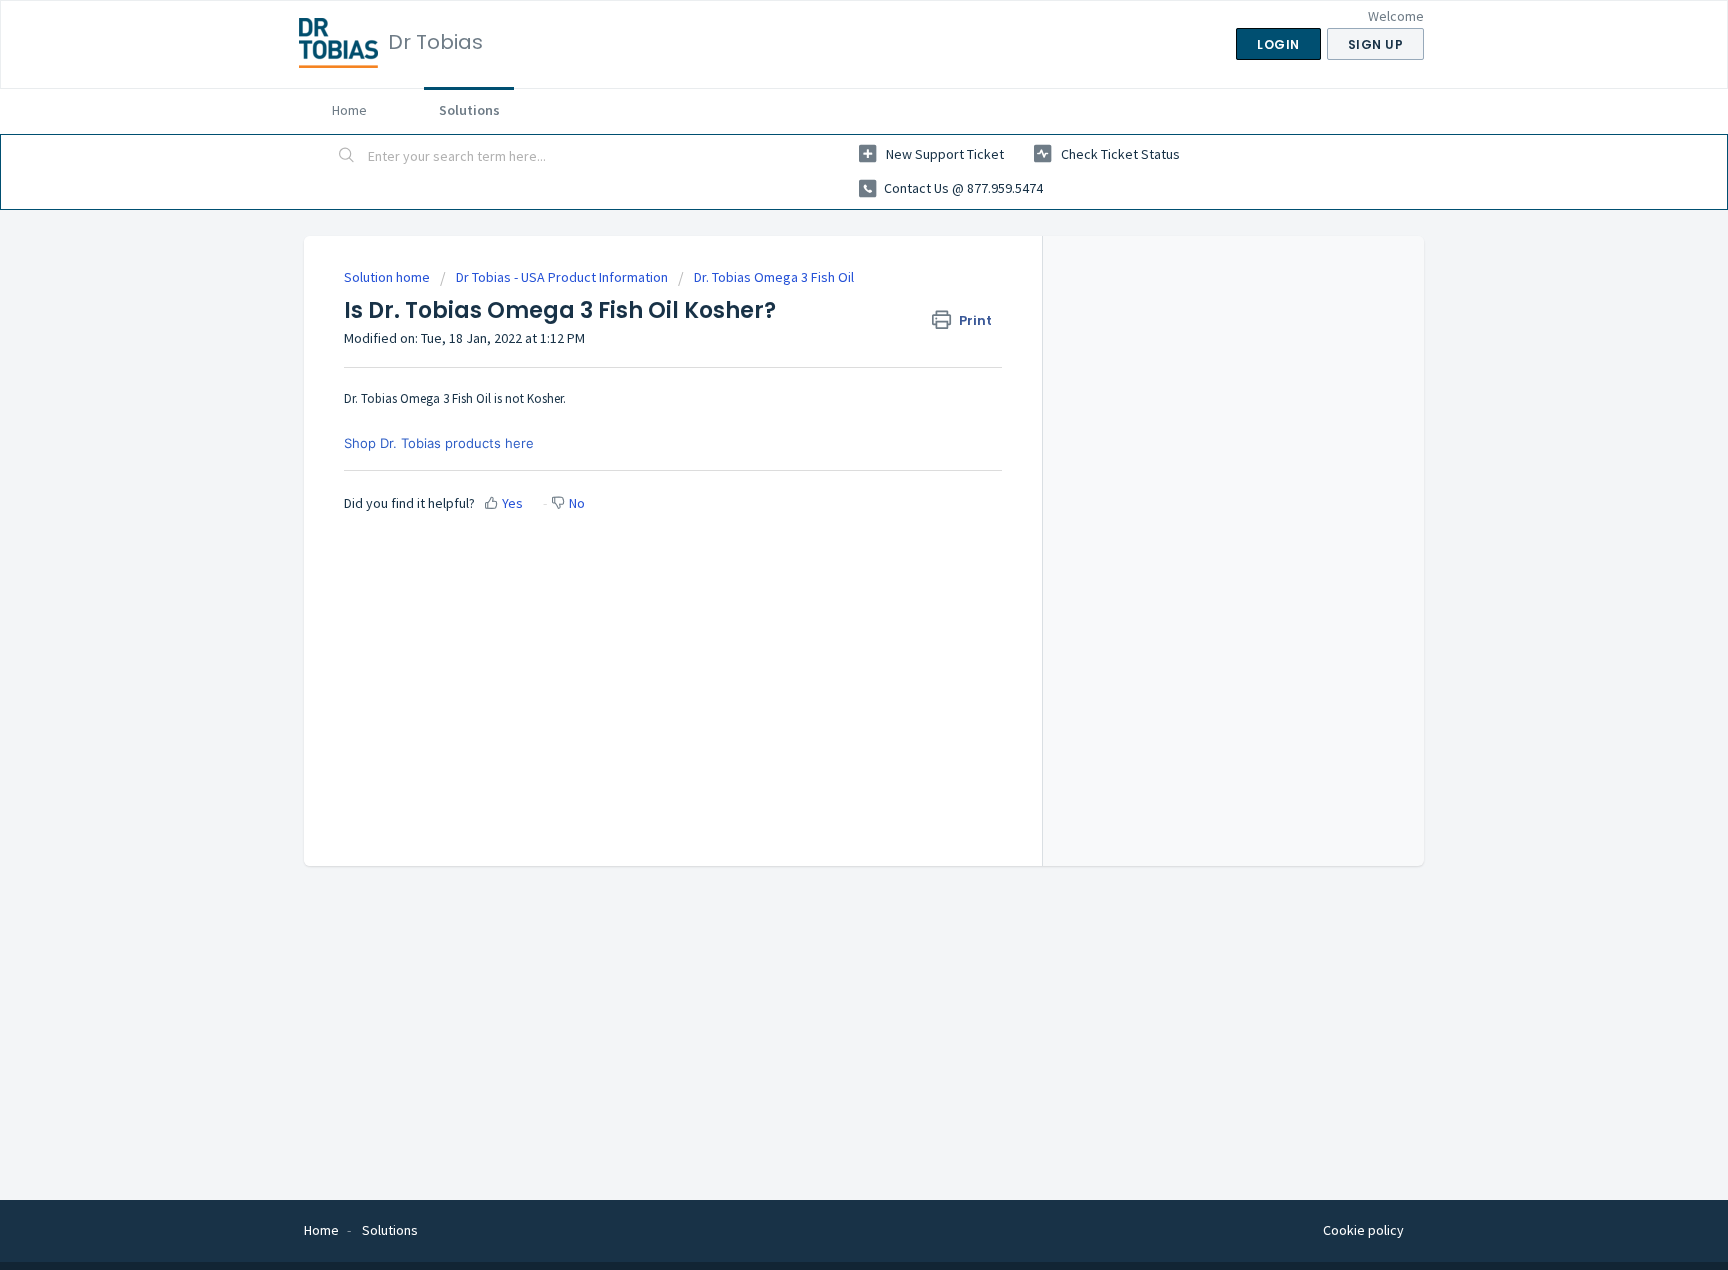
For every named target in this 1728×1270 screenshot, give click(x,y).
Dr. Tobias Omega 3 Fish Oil (774, 277)
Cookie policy (1363, 1230)
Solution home (388, 277)
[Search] (347, 157)
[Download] (827, 375)
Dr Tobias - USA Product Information (562, 277)
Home (349, 110)
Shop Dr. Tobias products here (439, 443)
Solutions (469, 110)
